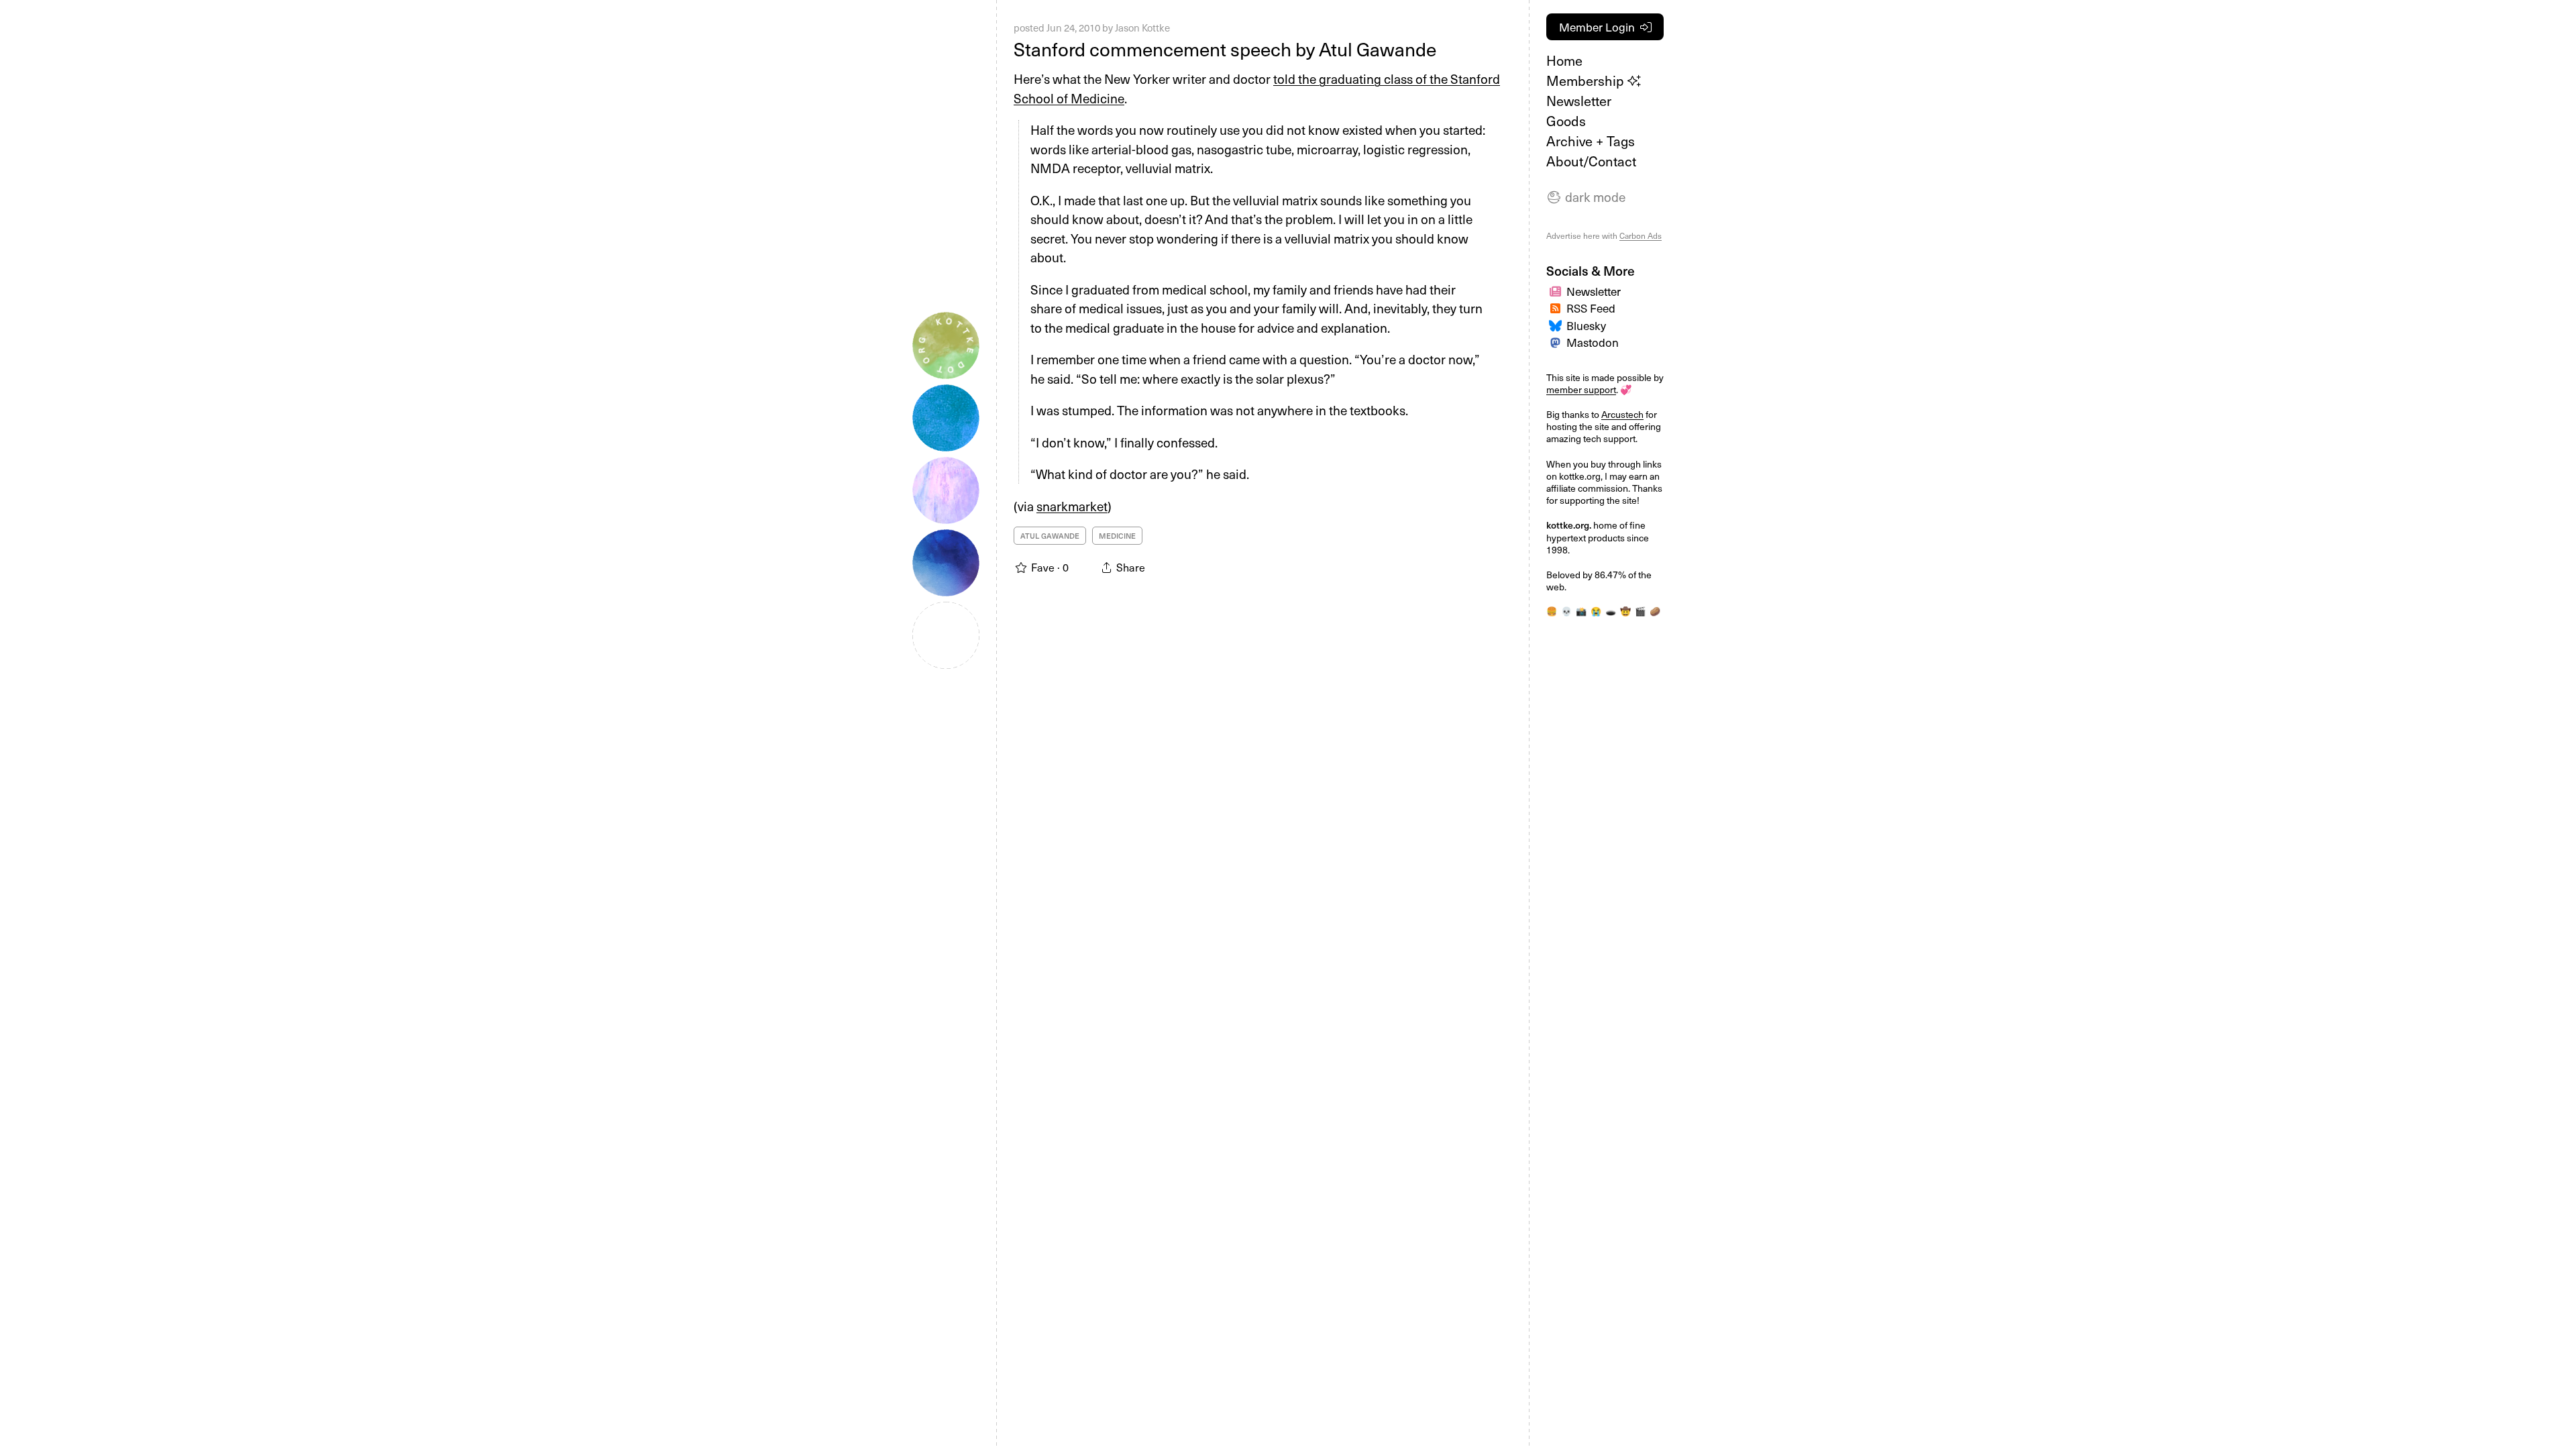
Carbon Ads (1641, 235)
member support (1581, 389)
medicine (1117, 536)
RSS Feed (1591, 308)
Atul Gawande (1050, 536)
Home (1564, 60)
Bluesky (1586, 325)
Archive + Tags (1591, 141)
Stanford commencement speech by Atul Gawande (1225, 49)
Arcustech (1622, 414)
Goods (1566, 121)
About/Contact (1591, 161)
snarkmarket (1072, 506)
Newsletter (1579, 101)
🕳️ (1611, 611)
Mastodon (1593, 342)
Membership (1587, 80)
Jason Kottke (1142, 28)
